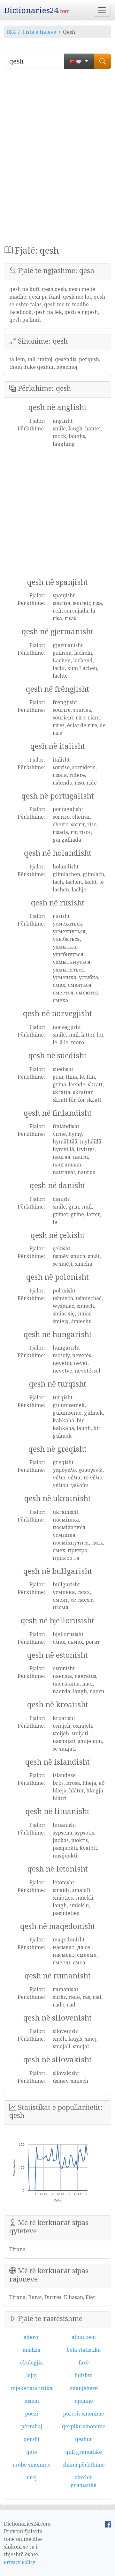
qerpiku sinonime (84, 2426)
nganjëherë (84, 2388)
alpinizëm (84, 2337)
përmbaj (32, 2426)
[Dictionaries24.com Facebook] (108, 2524)
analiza (31, 2350)
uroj (32, 2477)
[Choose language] (79, 61)
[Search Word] (103, 61)
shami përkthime (84, 2465)
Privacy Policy (19, 2562)
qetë (32, 2452)
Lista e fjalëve (39, 32)
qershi (31, 2439)
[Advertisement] (57, 152)
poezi (31, 2414)
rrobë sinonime (32, 2465)
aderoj (32, 2337)
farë (84, 2363)
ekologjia (31, 2363)
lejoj (31, 2375)
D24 (11, 32)
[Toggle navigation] (102, 10)
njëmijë (84, 2401)
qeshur (84, 2439)
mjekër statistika (32, 2388)
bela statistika (84, 2350)
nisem (32, 2401)
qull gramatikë (84, 2452)
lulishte (84, 2375)
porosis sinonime (84, 2414)
